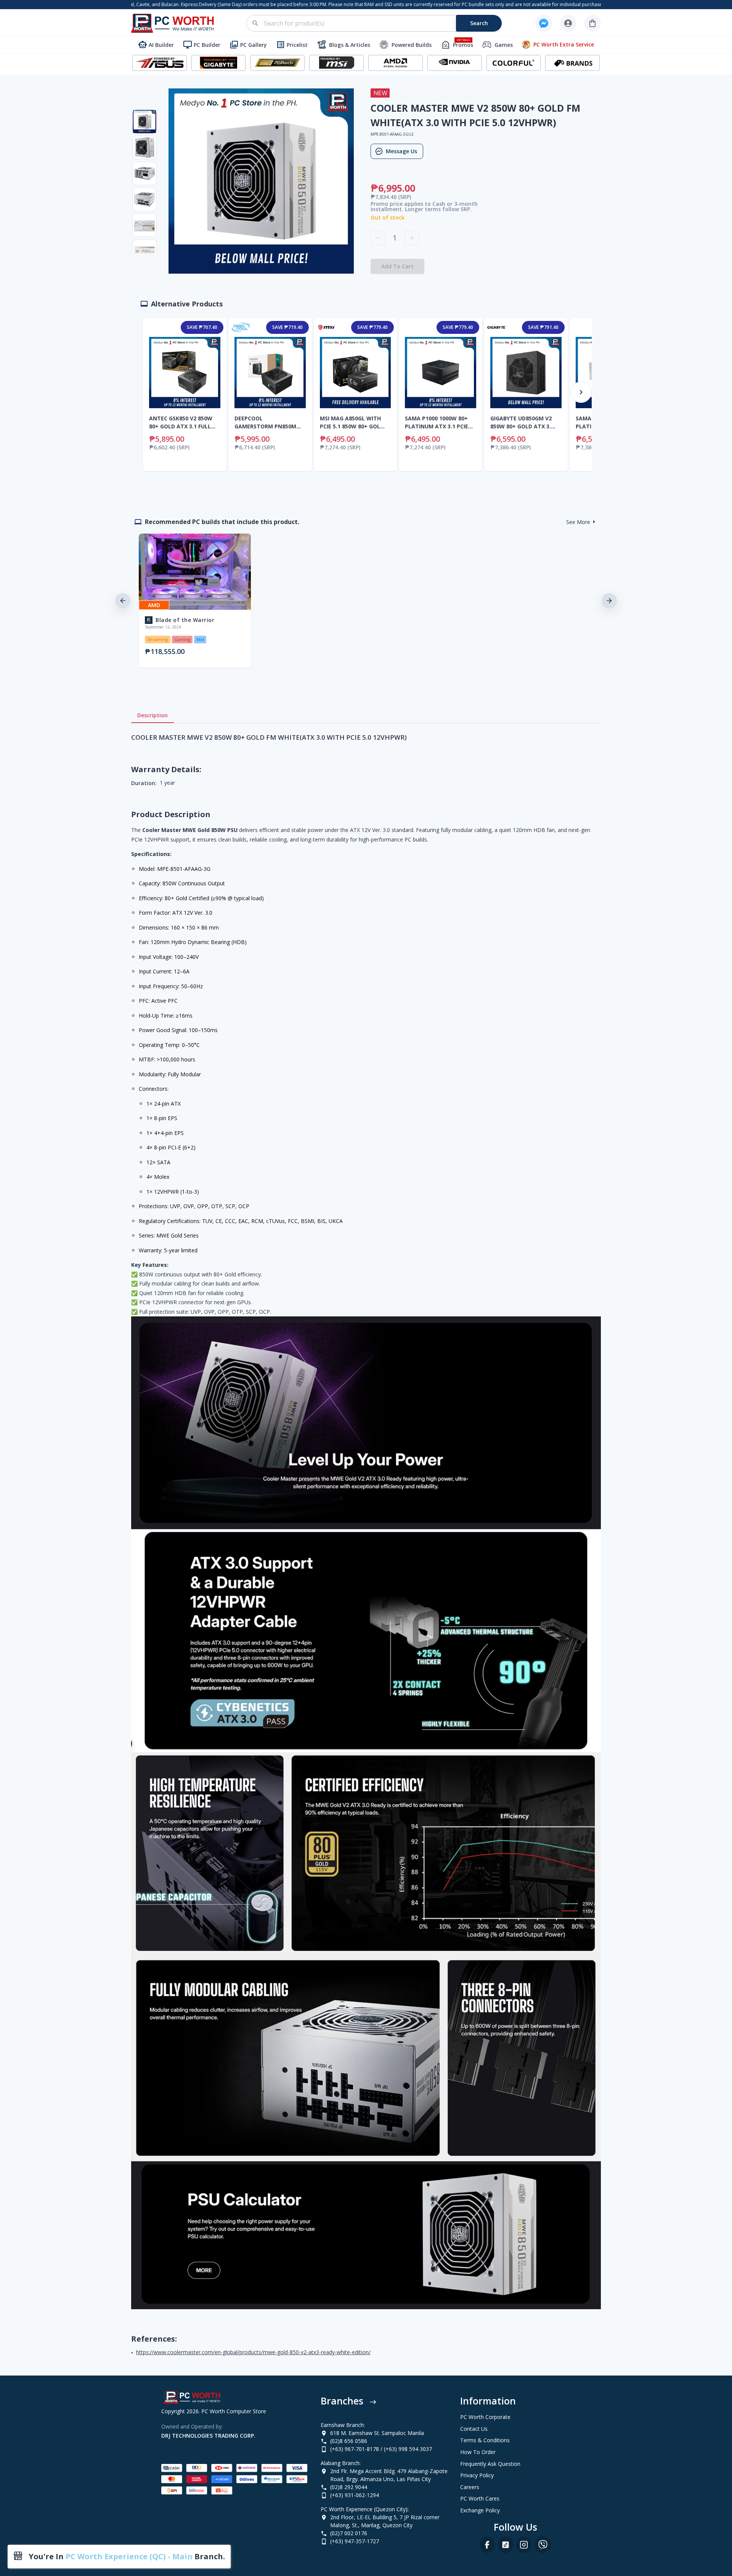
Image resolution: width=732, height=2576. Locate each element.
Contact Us (474, 2429)
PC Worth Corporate (485, 2417)
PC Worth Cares (480, 2498)
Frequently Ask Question (490, 2464)
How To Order (478, 2452)
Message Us (401, 151)
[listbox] (366, 601)
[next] (609, 601)
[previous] (123, 601)
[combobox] (378, 23)
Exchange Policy (480, 2510)
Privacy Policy (477, 2475)
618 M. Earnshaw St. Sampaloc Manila (377, 2433)
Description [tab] (152, 715)
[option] (193, 601)
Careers (470, 2487)
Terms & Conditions (485, 2440)
